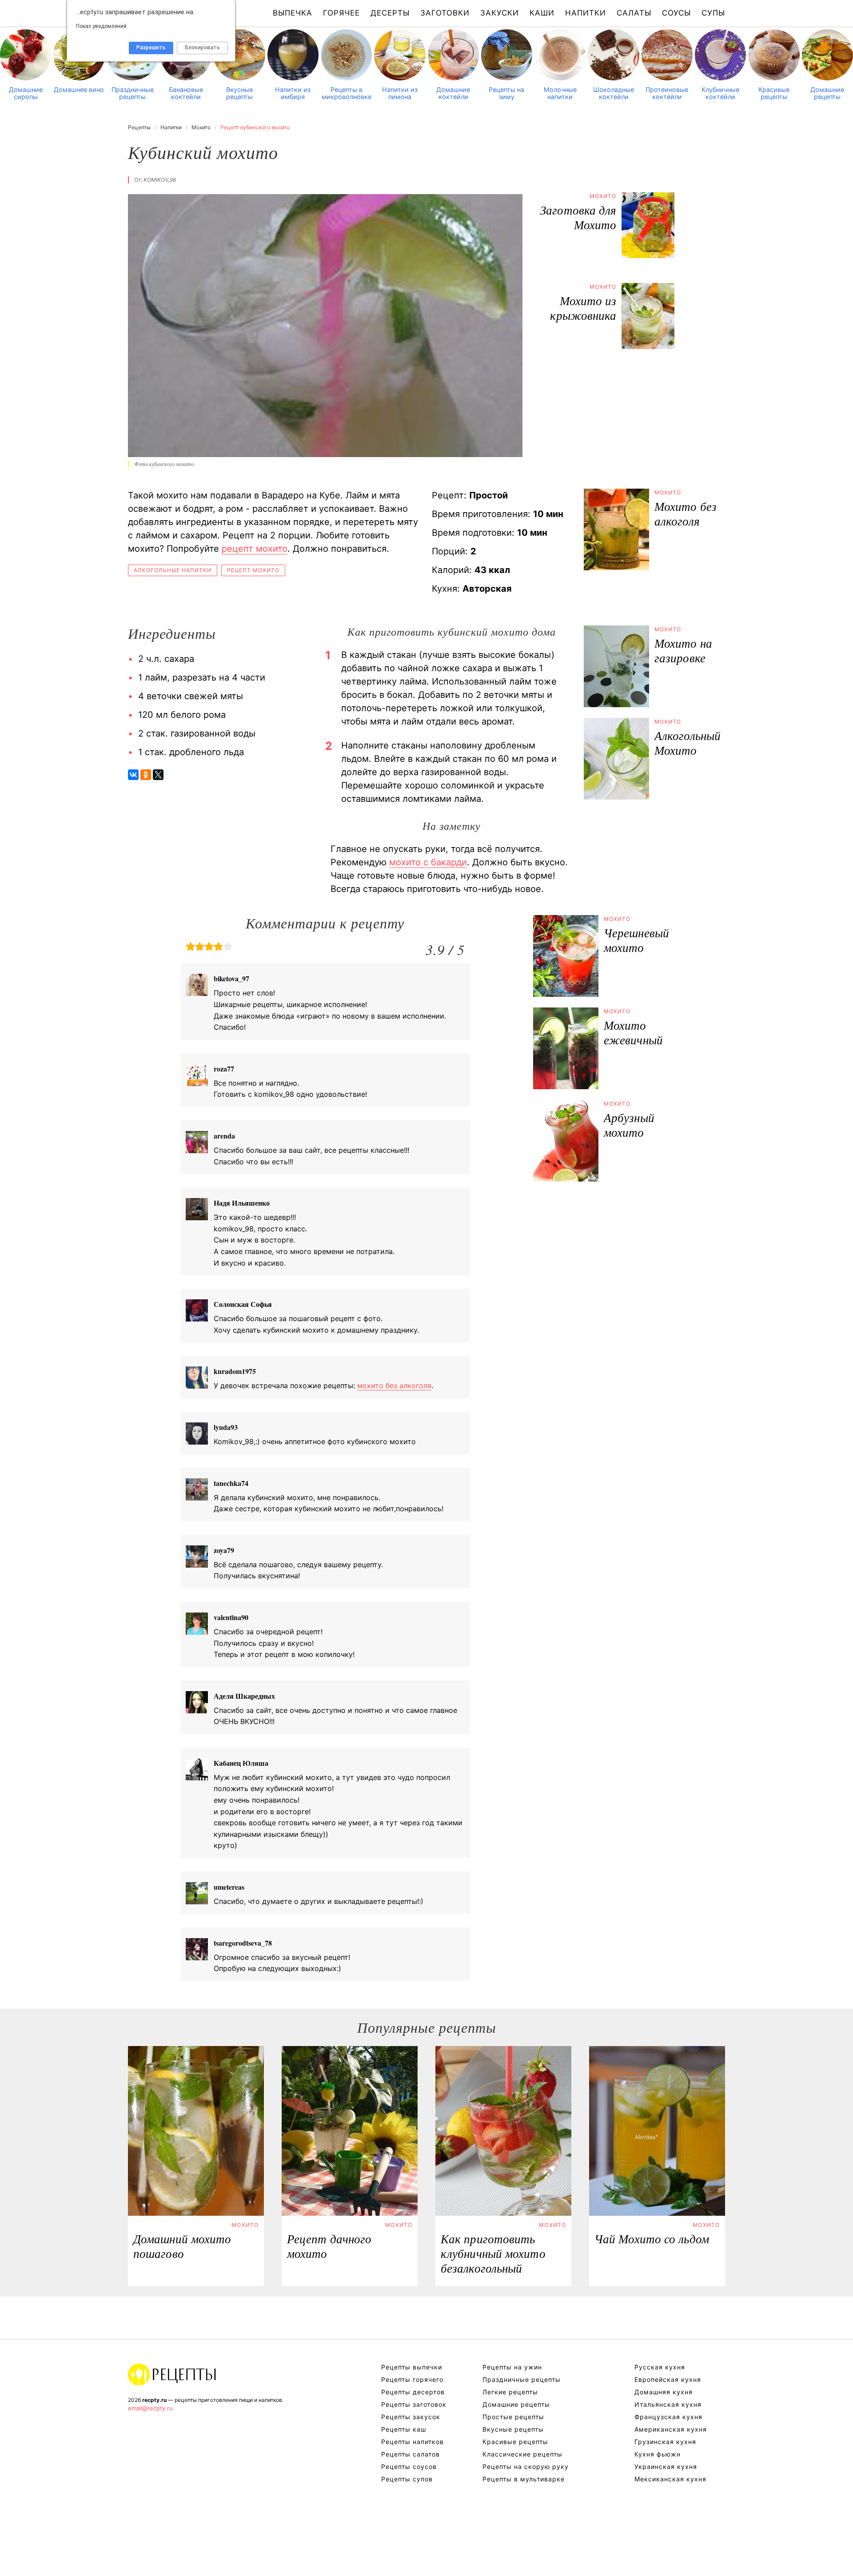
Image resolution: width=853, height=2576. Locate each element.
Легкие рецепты (510, 2392)
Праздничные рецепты (133, 93)
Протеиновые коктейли (667, 93)
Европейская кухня (668, 2379)
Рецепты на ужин (512, 2367)
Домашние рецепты (827, 93)
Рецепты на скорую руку (526, 2467)
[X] (158, 775)
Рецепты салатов (411, 2454)
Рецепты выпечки (412, 2367)
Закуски (500, 13)
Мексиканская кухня (670, 2479)
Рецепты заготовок (414, 2404)
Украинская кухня (666, 2467)
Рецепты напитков (413, 2442)
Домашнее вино (79, 90)
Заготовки (445, 13)
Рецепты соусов (409, 2467)
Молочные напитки (560, 93)
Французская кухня (668, 2417)
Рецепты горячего (412, 2379)
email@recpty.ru (150, 2408)
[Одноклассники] (146, 775)
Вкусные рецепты (239, 93)
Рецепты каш (404, 2429)
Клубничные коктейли (720, 93)
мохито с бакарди (428, 862)
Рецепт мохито (253, 570)
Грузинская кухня (665, 2442)
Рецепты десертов (413, 2392)
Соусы (676, 13)
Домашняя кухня (664, 2392)
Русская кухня (660, 2367)
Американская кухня (671, 2429)
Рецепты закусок (411, 2417)
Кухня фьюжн (658, 2454)
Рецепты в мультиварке (524, 2479)
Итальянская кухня (668, 2404)
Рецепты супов (407, 2479)
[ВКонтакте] (133, 775)
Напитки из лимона (400, 93)
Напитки (586, 13)
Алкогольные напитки (173, 570)
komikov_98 (160, 180)
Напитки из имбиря (293, 93)
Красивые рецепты (774, 93)
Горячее (341, 13)
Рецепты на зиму (506, 93)
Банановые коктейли (186, 93)
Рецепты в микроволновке (347, 93)
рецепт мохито (255, 549)
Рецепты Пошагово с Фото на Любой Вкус (172, 2374)
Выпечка (293, 13)
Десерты (390, 13)
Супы (713, 13)
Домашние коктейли (453, 93)
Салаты (634, 13)
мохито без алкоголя (394, 1386)
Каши (542, 13)
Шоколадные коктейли (614, 93)
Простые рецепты (513, 2417)
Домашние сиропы (26, 93)
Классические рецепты (522, 2454)
